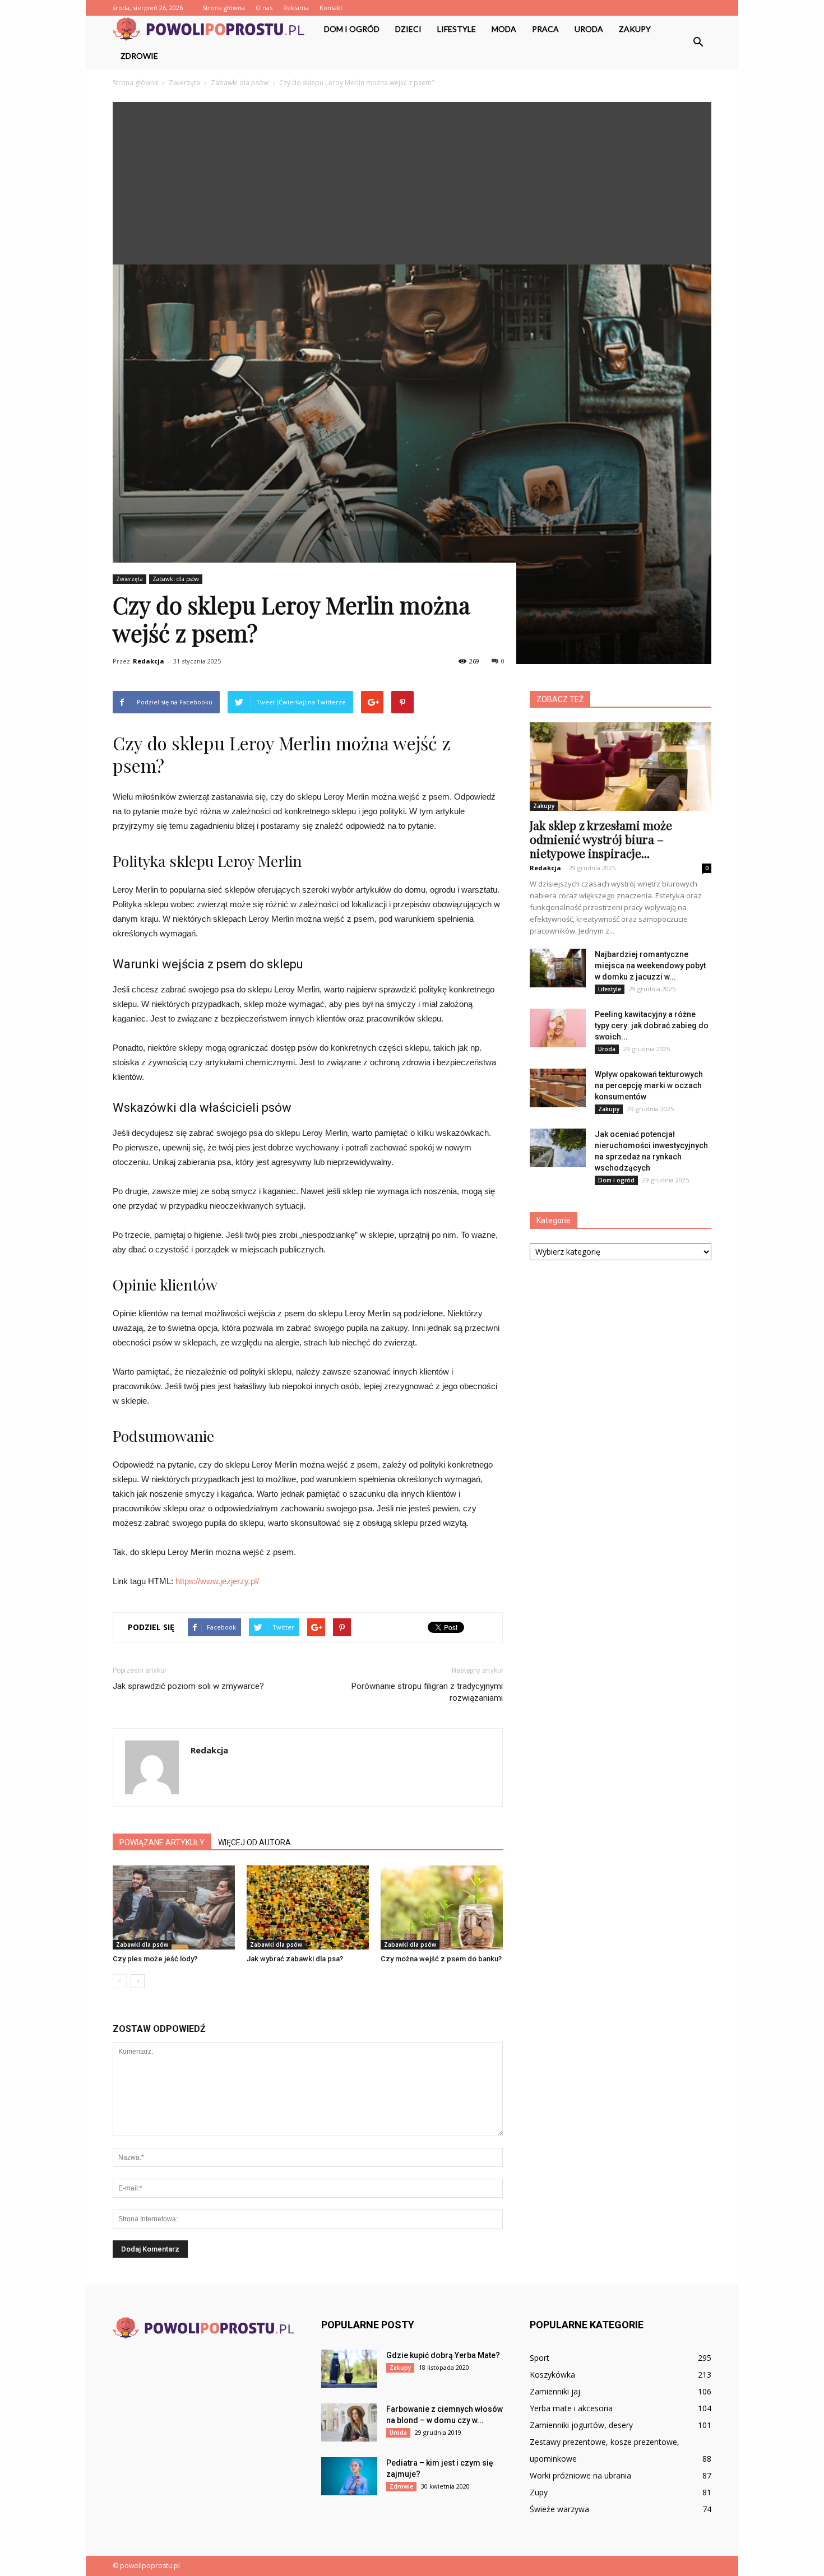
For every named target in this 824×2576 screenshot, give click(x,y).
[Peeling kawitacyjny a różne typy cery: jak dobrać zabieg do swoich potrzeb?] (558, 1028)
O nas (264, 8)
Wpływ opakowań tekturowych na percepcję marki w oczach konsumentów (649, 1085)
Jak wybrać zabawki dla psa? (295, 1959)
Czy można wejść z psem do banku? (441, 1959)
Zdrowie (139, 56)
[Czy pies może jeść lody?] (174, 1907)
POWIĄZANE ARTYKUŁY (162, 1842)
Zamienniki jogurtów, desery (581, 2425)
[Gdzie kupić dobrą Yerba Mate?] (349, 2369)
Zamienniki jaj (555, 2391)
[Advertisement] (412, 180)
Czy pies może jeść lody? (155, 1959)
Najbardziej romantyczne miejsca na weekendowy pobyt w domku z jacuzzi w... (650, 966)
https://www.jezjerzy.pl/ (217, 1581)
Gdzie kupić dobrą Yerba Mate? (443, 2355)
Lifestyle (457, 29)
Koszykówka (552, 2375)
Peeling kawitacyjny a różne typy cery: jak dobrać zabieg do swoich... (652, 1025)
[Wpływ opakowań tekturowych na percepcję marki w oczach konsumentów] (558, 1088)
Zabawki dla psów (176, 579)
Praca (545, 29)
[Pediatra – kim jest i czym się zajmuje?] (349, 2477)
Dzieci (408, 29)
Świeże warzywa (559, 2509)
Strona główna (224, 8)
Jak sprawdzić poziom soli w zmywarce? (188, 1686)
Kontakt (331, 8)
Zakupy (635, 29)
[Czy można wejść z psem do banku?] (442, 1907)
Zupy (539, 2492)
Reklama (296, 8)
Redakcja (149, 661)
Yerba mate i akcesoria (571, 2408)
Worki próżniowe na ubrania (580, 2475)
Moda (504, 29)
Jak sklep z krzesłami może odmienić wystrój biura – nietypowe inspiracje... (601, 839)
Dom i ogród (352, 29)
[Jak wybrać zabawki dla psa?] (308, 1907)
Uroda (589, 29)
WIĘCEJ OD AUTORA (254, 1842)
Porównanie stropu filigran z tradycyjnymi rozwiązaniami (427, 1692)
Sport (540, 2358)
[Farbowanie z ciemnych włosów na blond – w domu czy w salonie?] (349, 2423)
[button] (698, 43)
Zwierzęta (129, 579)
